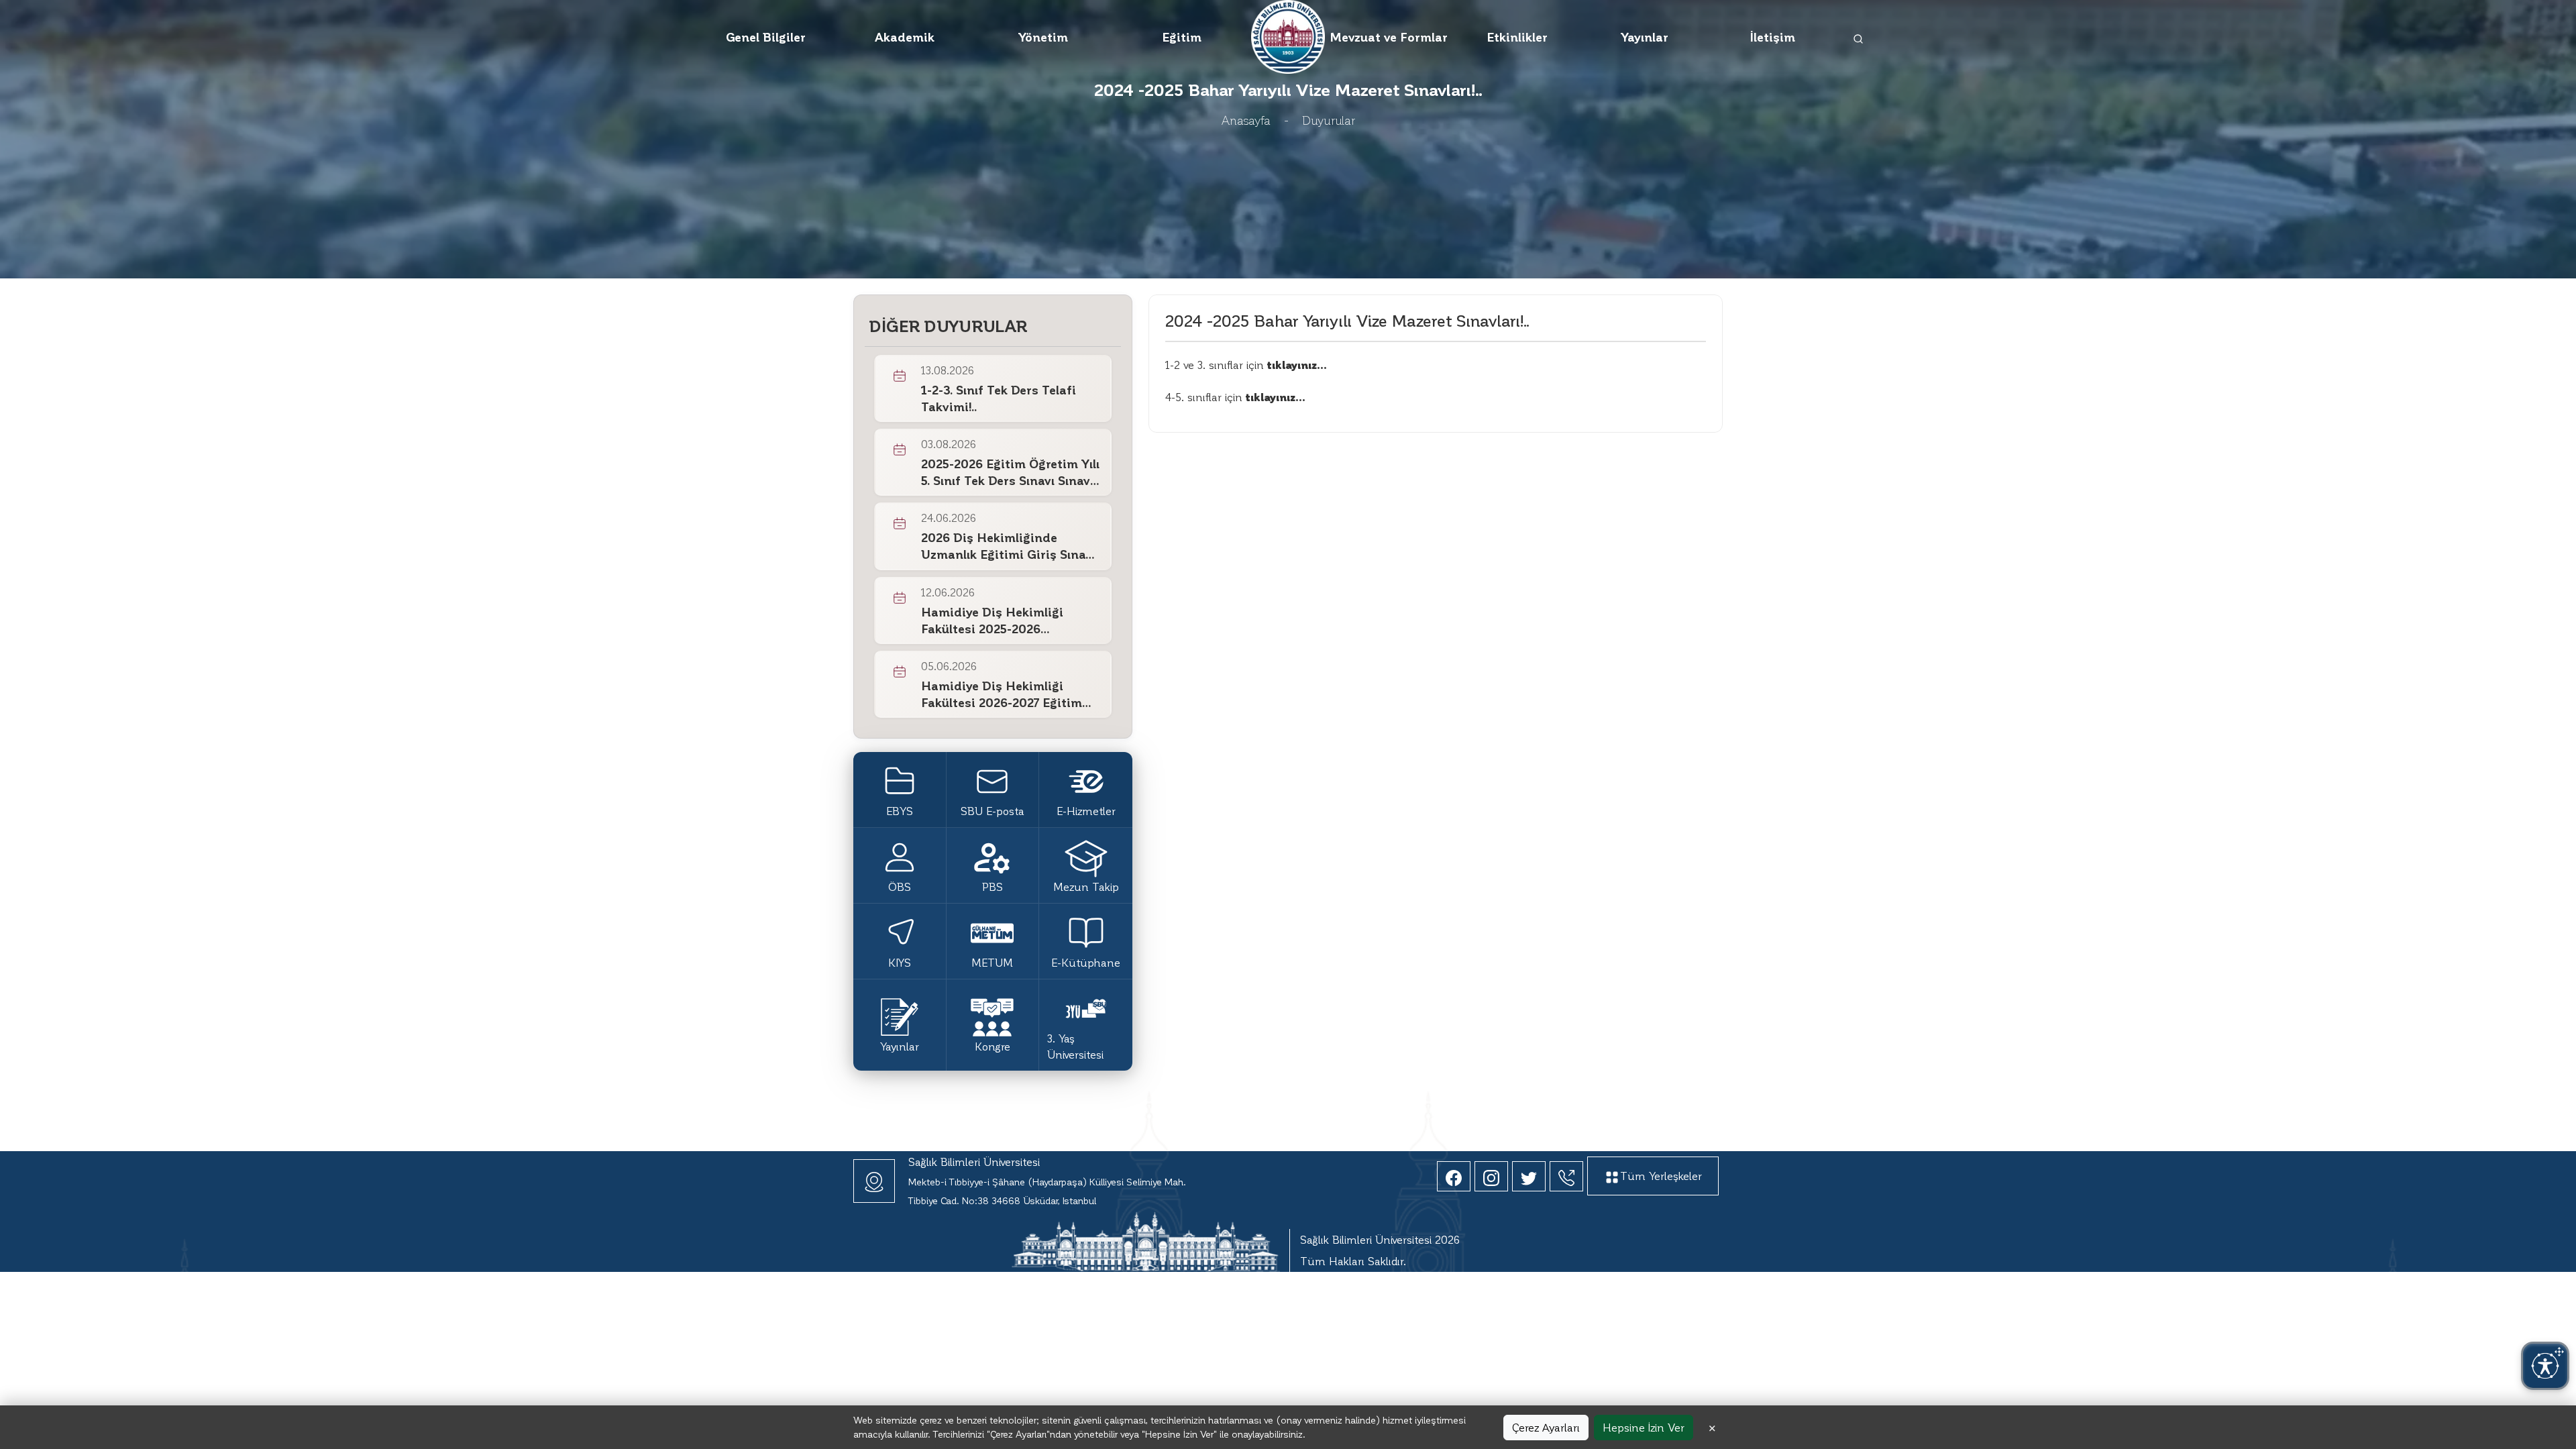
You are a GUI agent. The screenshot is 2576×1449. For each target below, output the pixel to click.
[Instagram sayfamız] (1491, 1176)
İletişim (1773, 37)
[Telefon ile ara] (1566, 1176)
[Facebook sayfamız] (1454, 1176)
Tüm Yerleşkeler (1661, 1176)
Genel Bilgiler (766, 37)
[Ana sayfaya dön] (1288, 35)
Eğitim (1182, 37)
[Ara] (1859, 37)
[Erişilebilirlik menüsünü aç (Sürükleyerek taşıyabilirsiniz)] (2545, 1366)
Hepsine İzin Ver (1644, 1427)
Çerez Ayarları (1546, 1427)
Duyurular (1329, 120)
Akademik (905, 37)
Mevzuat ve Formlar (1389, 37)
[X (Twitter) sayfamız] (1529, 1176)
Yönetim (1043, 37)
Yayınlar (1645, 37)
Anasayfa (1246, 120)
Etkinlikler (1517, 37)
